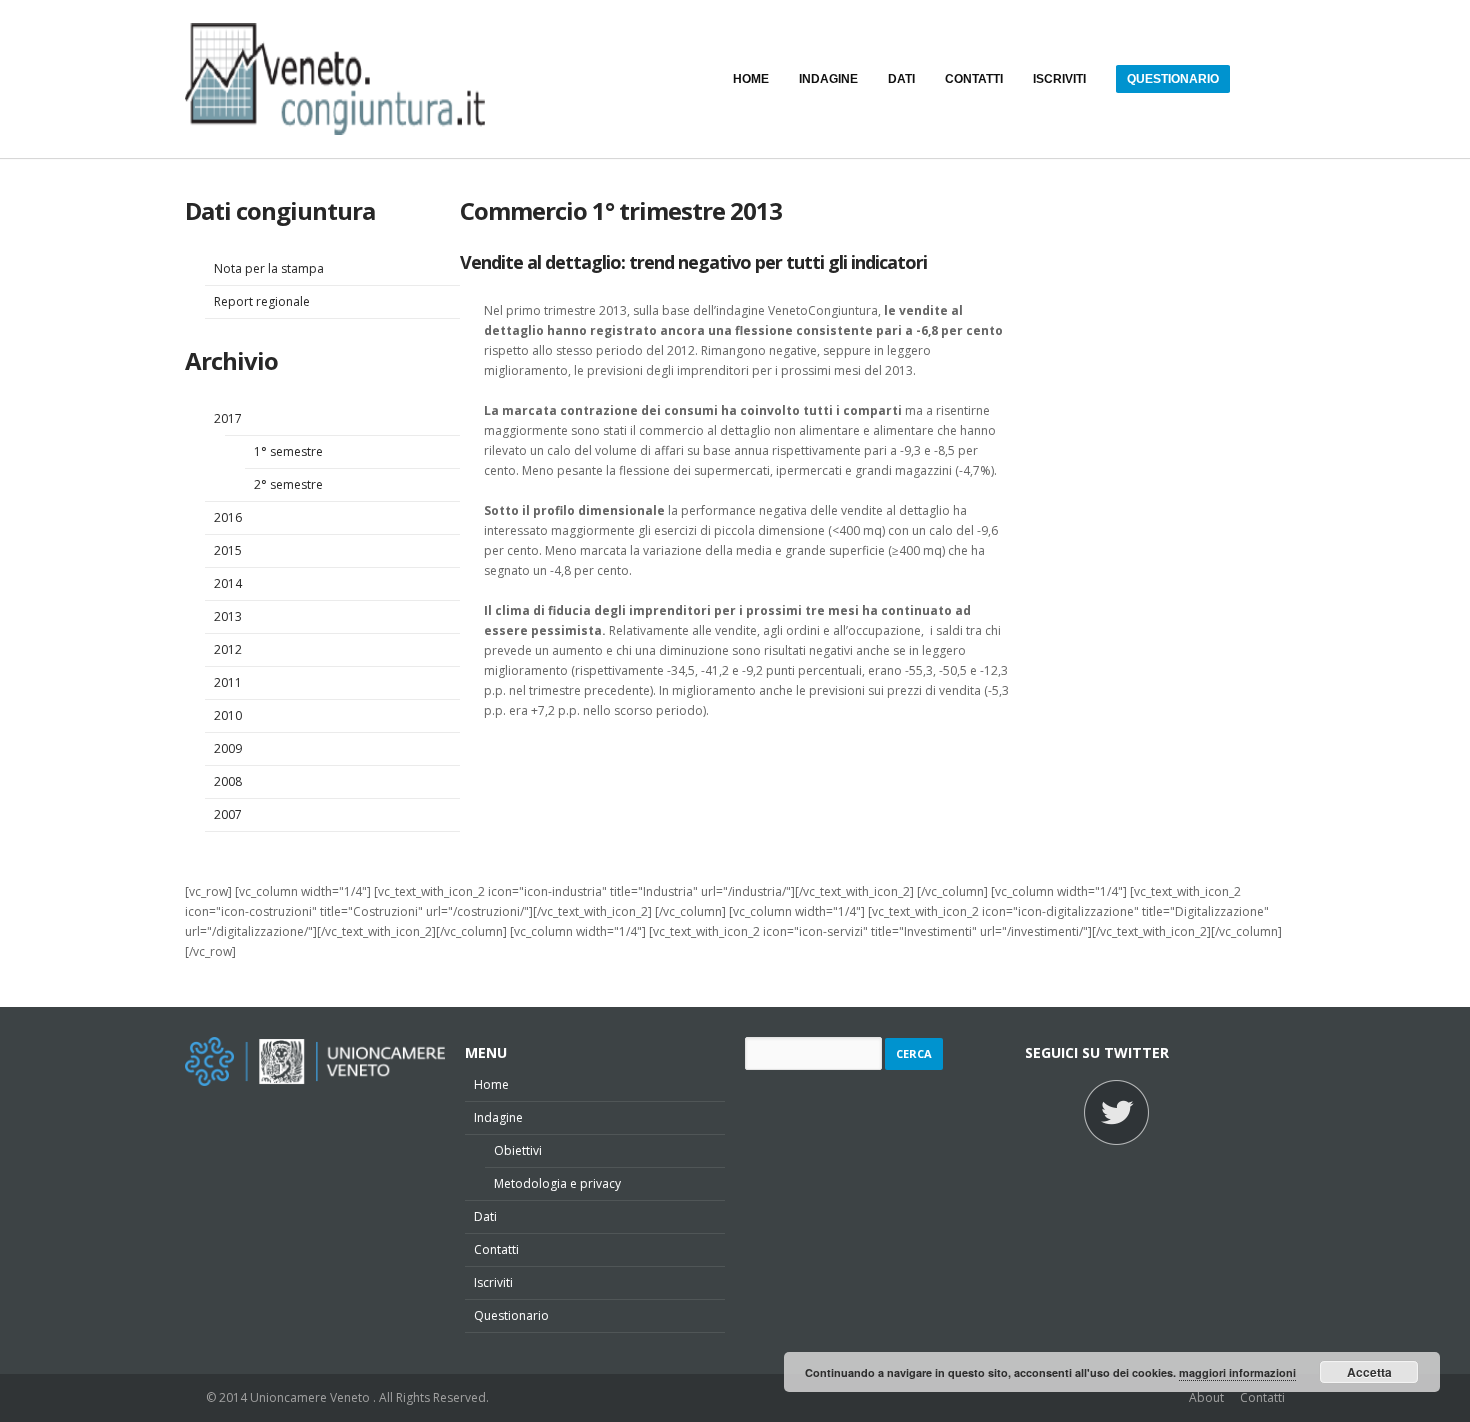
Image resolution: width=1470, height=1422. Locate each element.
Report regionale (262, 301)
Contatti (496, 1249)
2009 (228, 748)
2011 (228, 682)
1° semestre (288, 451)
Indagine (498, 1117)
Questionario (511, 1315)
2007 (228, 814)
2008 (228, 781)
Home (491, 1084)
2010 (228, 715)
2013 (228, 616)
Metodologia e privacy (557, 1183)
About (1206, 1397)
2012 (228, 649)
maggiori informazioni (1237, 1372)
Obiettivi (518, 1150)
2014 (228, 583)
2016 (228, 517)
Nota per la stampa (269, 268)
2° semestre (288, 484)
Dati (485, 1216)
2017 (228, 418)
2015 (228, 550)
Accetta (1369, 1372)
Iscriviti (493, 1282)
